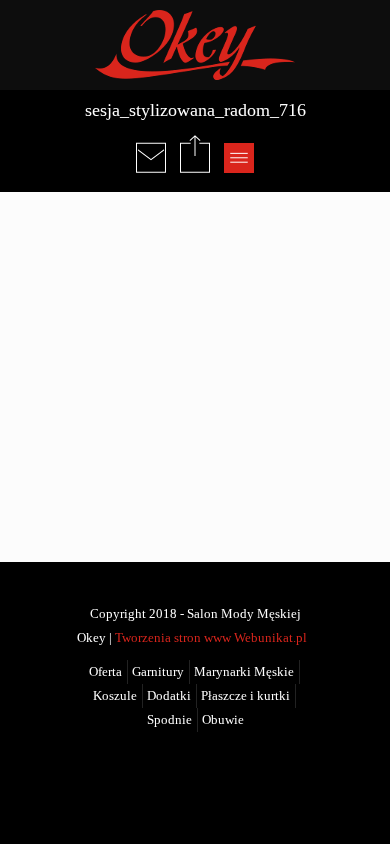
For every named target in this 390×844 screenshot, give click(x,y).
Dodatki (169, 696)
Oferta (105, 672)
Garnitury (158, 672)
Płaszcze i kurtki (245, 696)
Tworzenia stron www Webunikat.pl (211, 638)
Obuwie (223, 720)
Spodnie (169, 720)
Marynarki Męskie (244, 672)
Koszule (115, 696)
